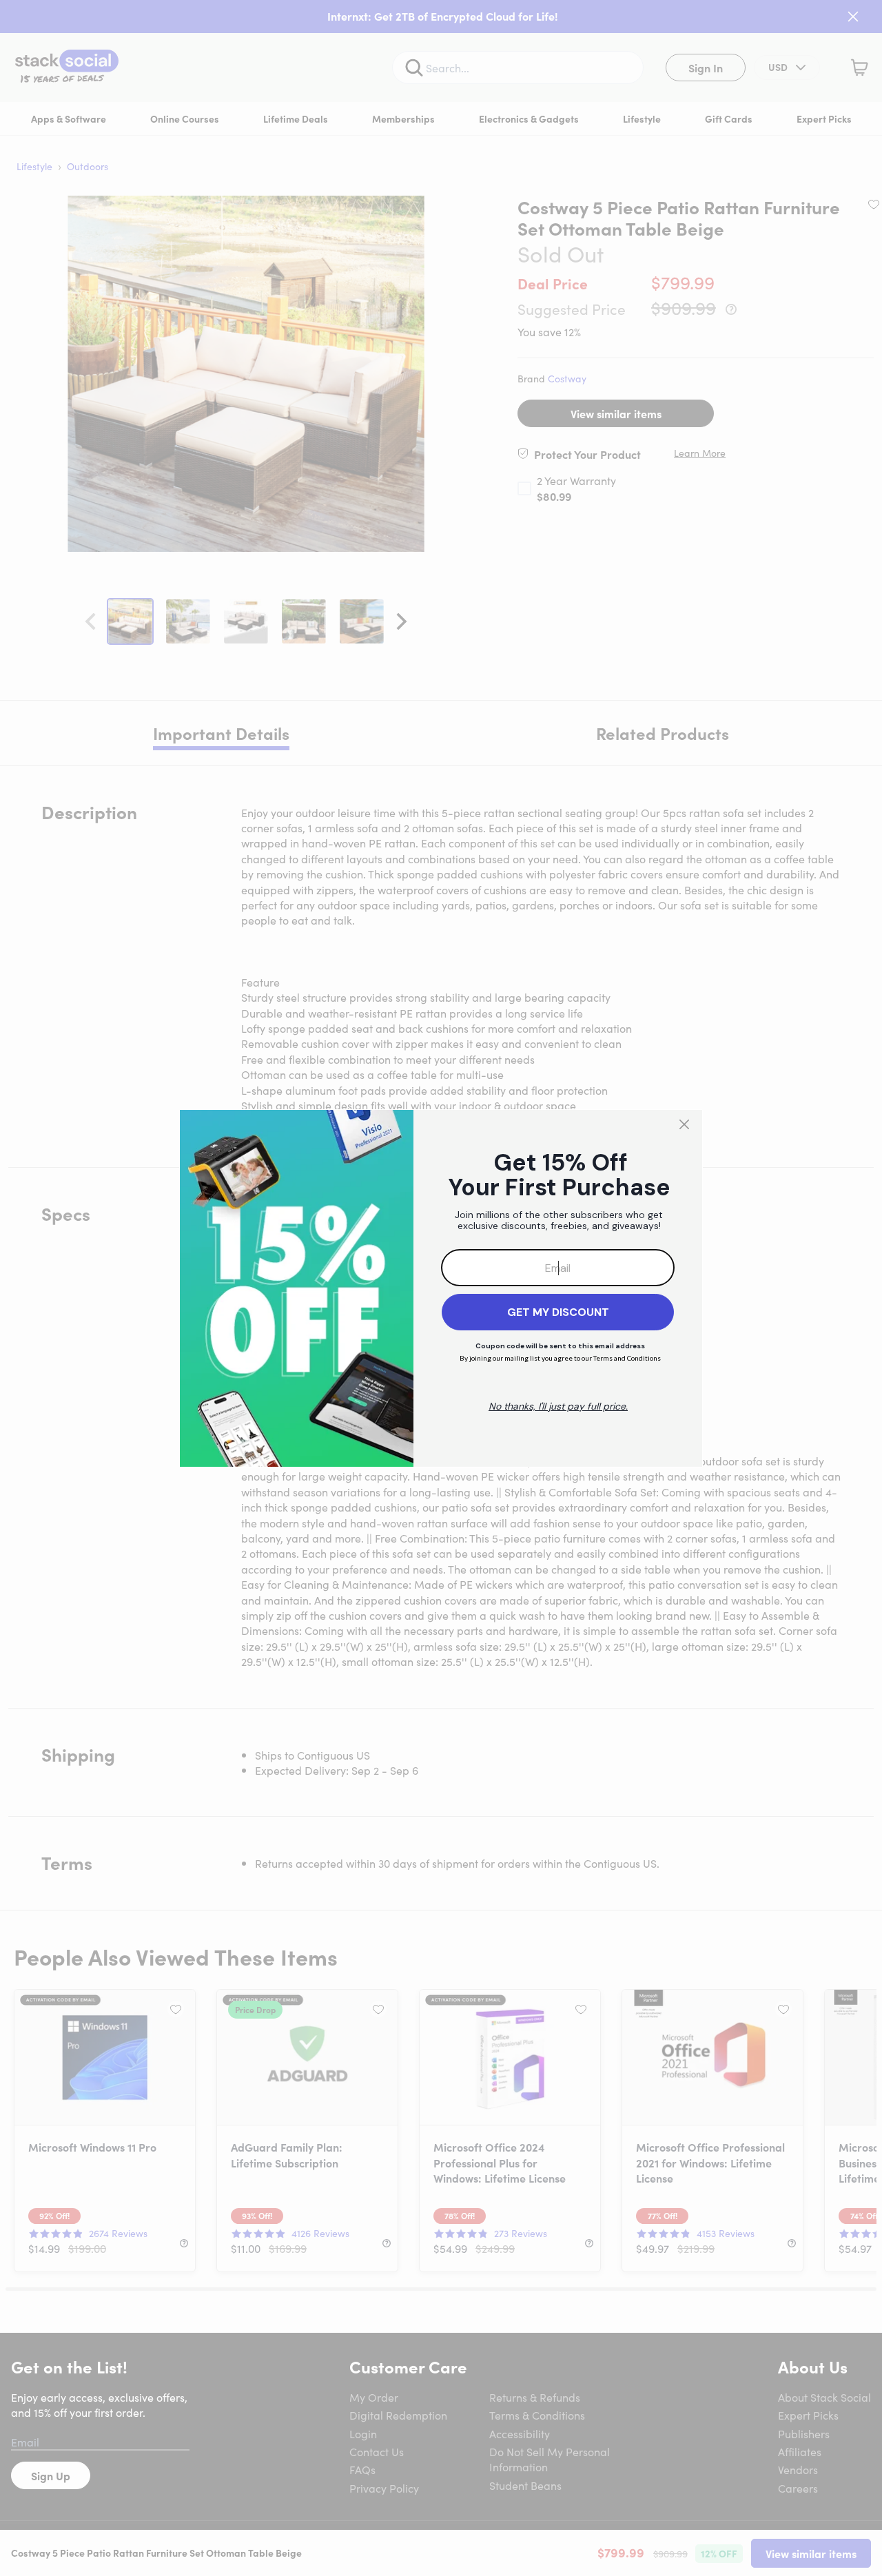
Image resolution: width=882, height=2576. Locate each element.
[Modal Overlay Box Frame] (441, 1288)
